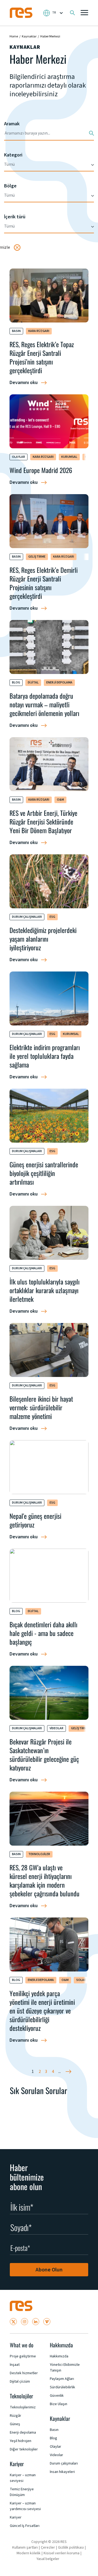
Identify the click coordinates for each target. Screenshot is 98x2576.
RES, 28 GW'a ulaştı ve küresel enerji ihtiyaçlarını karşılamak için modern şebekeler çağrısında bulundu (45, 1880)
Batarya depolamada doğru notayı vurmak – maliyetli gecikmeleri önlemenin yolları (44, 704)
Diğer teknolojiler (24, 2449)
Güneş (15, 2424)
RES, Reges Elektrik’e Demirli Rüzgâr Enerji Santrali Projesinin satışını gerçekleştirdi (44, 583)
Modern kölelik (29, 2553)
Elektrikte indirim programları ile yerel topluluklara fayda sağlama (45, 1056)
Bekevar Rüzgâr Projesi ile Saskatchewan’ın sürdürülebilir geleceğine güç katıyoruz (44, 1754)
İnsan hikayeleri (62, 2472)
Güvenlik (57, 2396)
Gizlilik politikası (71, 2548)
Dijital (33, 683)
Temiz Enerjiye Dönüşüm (22, 2492)
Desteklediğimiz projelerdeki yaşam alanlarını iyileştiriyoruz (43, 939)
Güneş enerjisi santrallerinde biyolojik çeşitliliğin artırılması (44, 1173)
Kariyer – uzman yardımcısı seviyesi (25, 2506)
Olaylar (19, 457)
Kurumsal (69, 457)
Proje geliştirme (23, 2356)
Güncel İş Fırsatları (25, 2526)
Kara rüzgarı (39, 331)
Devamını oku (24, 383)
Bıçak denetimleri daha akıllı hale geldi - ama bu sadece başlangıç (43, 1633)
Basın (16, 331)
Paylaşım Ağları (62, 2379)
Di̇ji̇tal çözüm (20, 2382)
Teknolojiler (39, 1854)
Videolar (56, 1728)
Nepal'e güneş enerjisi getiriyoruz (35, 1520)
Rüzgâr (16, 2416)
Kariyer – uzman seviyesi (23, 2478)
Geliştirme (37, 557)
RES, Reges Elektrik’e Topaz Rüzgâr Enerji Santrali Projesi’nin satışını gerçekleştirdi (42, 357)
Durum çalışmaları (27, 917)
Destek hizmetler (24, 2373)
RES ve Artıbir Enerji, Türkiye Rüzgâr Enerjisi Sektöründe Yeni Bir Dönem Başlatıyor (43, 822)
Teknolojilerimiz (23, 2407)
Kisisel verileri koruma (62, 2553)
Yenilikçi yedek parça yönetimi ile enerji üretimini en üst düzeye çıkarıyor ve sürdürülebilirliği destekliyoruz (42, 2011)
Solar (81, 1980)
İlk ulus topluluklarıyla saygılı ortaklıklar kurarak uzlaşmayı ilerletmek (45, 1290)
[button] (84, 13)
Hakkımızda (59, 2356)
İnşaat (15, 2365)
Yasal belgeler (48, 2559)
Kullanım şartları (25, 2548)
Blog (16, 683)
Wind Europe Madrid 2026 (41, 470)
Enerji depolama (59, 683)
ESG (52, 917)
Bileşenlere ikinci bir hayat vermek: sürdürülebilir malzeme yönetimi (41, 1407)
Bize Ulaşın (59, 2404)
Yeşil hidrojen (21, 2441)
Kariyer (16, 2517)
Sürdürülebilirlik (62, 2387)
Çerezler (48, 2548)
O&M (60, 800)
